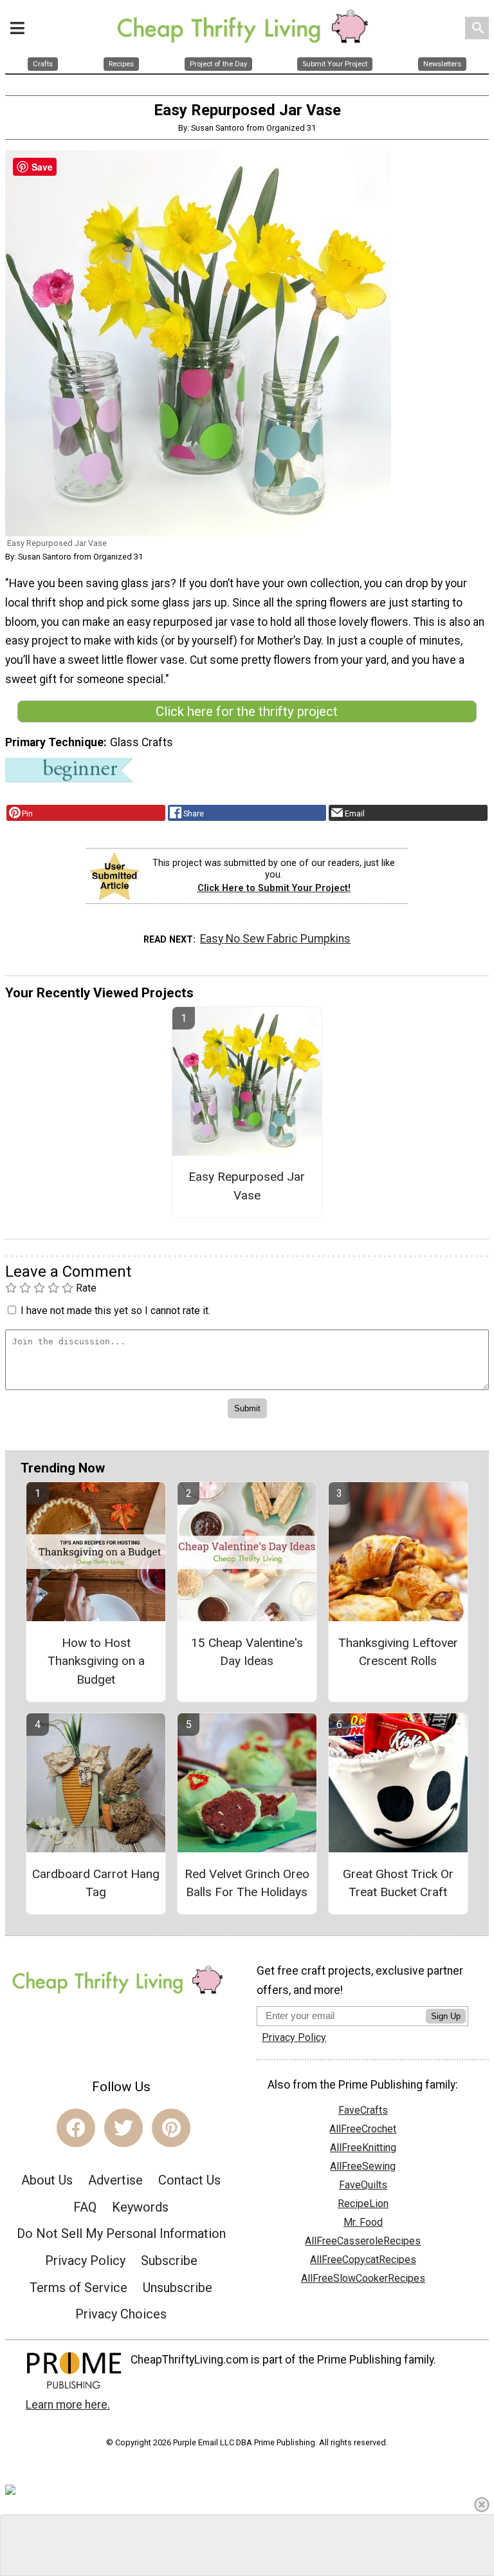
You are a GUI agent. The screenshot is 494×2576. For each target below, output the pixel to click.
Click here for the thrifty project (247, 711)
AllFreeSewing (363, 2166)
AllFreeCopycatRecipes (363, 2260)
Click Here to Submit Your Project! (274, 888)
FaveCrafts (363, 2110)
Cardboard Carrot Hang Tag (96, 1883)
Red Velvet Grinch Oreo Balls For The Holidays (247, 1883)
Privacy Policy (85, 2261)
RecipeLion (363, 2204)
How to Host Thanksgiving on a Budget (96, 1661)
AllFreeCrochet (363, 2129)
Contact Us (189, 2180)
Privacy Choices (121, 2314)
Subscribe (169, 2261)
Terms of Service (78, 2288)
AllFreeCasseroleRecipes (363, 2241)
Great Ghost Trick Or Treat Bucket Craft (398, 1883)
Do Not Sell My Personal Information (121, 2233)
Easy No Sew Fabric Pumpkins (275, 939)
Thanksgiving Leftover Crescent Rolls (398, 1652)
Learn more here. (68, 2405)
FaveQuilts (363, 2185)
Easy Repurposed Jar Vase (247, 1186)
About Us (47, 2180)
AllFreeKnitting (363, 2148)
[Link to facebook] (76, 2128)
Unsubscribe (178, 2288)
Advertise (115, 2180)
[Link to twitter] (123, 2128)
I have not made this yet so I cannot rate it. (115, 1311)
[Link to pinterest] (171, 2128)
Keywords (140, 2207)
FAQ (85, 2207)
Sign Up (446, 2016)
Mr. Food (363, 2222)
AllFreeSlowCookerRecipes (363, 2278)
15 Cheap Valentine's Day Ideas (247, 1652)
